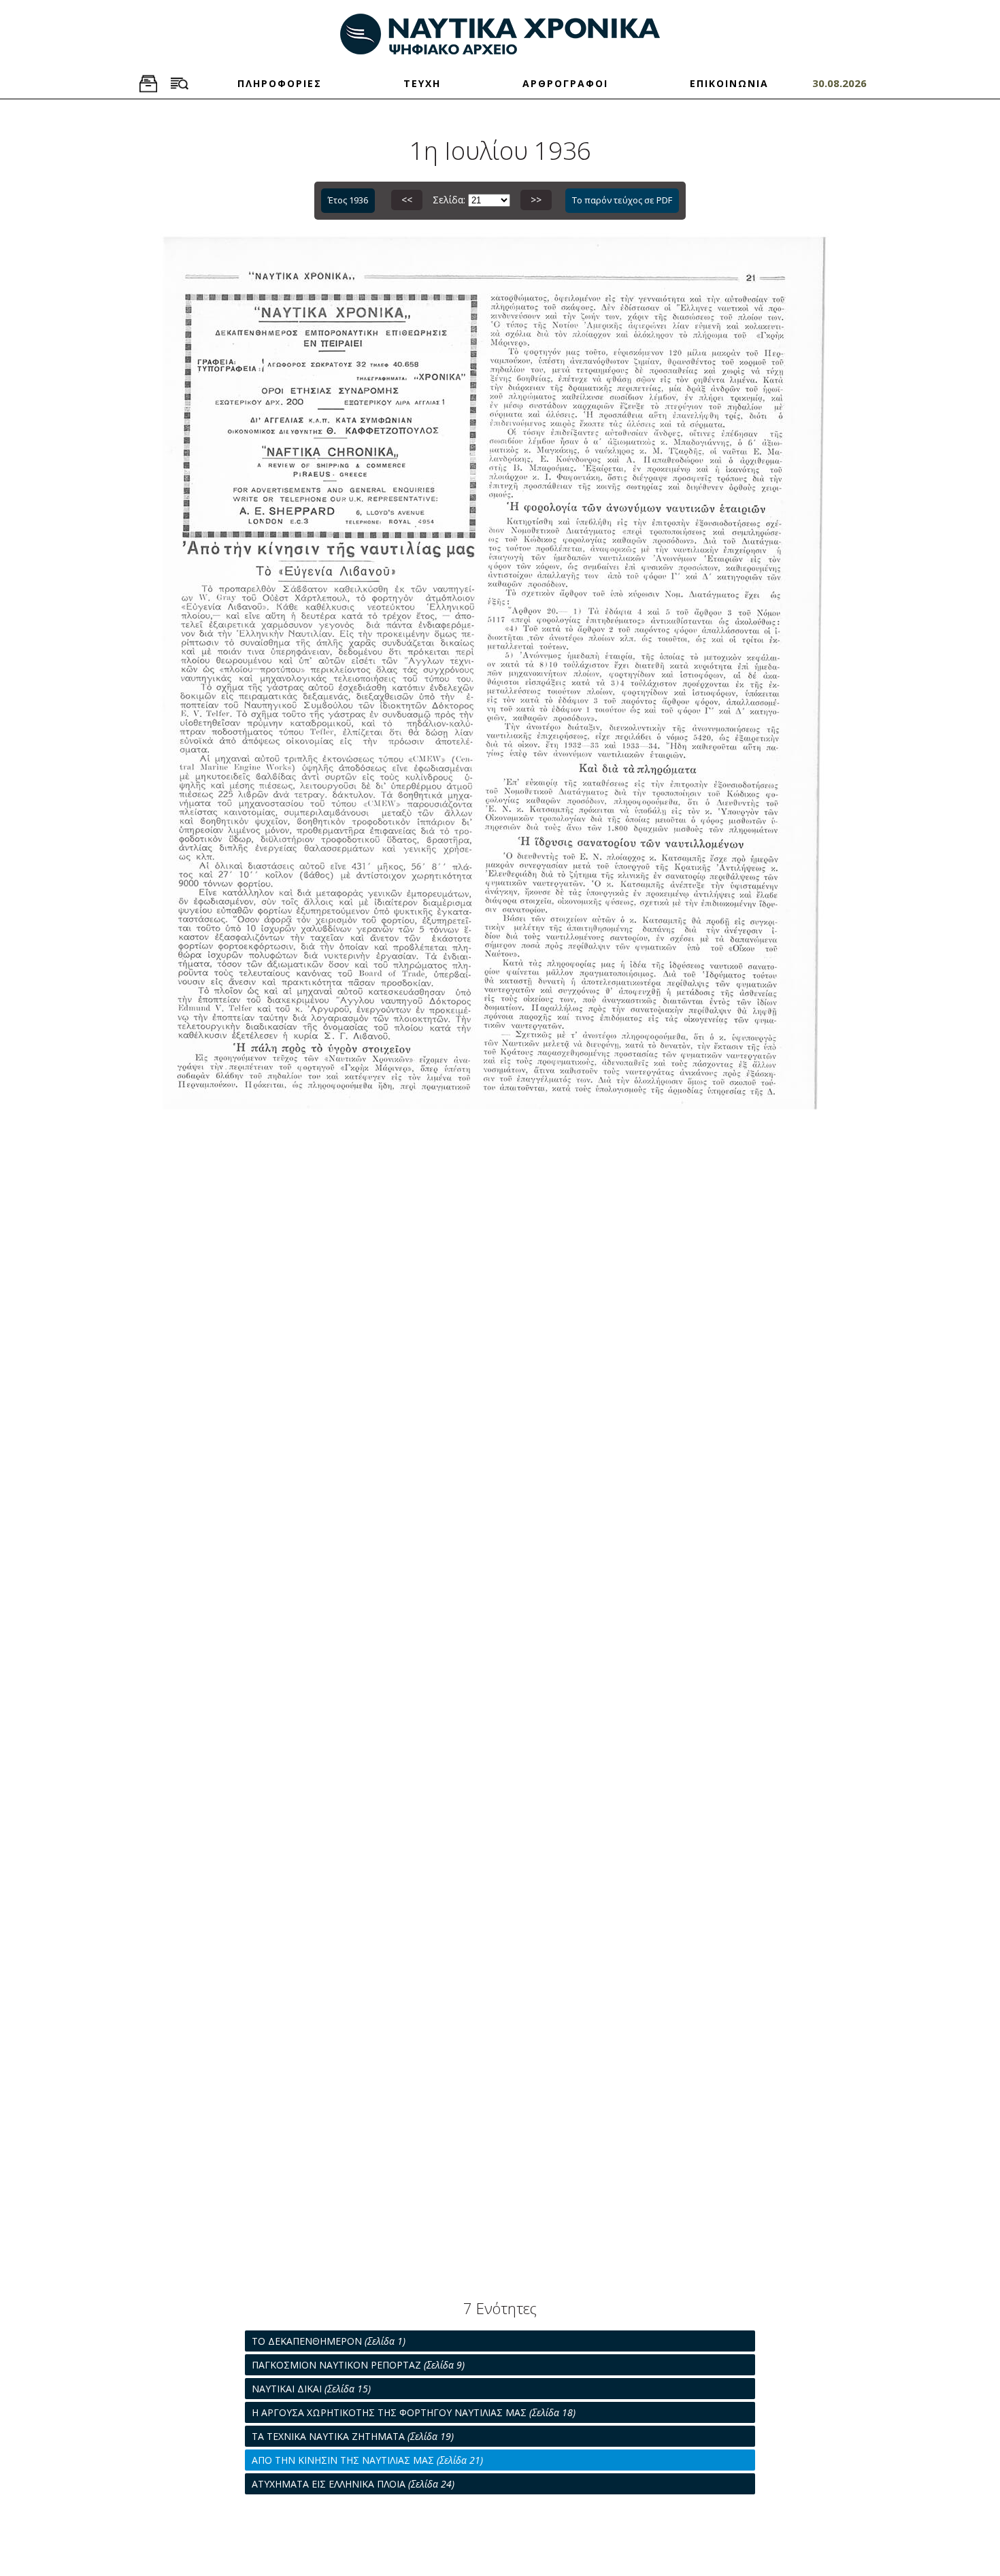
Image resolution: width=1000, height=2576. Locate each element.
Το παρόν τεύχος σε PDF (622, 200)
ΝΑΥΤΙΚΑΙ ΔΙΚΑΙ (311, 2389)
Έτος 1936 (348, 200)
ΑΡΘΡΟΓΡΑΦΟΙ (565, 83)
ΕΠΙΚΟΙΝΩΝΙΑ (729, 83)
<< (407, 200)
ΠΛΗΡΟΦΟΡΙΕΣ (280, 83)
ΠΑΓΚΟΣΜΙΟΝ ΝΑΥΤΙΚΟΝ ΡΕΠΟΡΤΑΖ (358, 2365)
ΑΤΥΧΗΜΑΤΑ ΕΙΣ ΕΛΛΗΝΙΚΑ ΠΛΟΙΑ (353, 2484)
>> (536, 200)
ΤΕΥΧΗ (422, 83)
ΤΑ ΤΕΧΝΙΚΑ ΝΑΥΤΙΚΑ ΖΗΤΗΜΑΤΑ (353, 2436)
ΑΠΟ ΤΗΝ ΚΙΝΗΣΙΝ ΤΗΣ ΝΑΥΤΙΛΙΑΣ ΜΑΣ (367, 2460)
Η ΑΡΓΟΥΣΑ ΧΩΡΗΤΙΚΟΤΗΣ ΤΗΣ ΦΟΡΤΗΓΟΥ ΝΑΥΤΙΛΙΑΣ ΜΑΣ (414, 2412)
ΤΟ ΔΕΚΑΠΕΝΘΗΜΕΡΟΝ (329, 2341)
